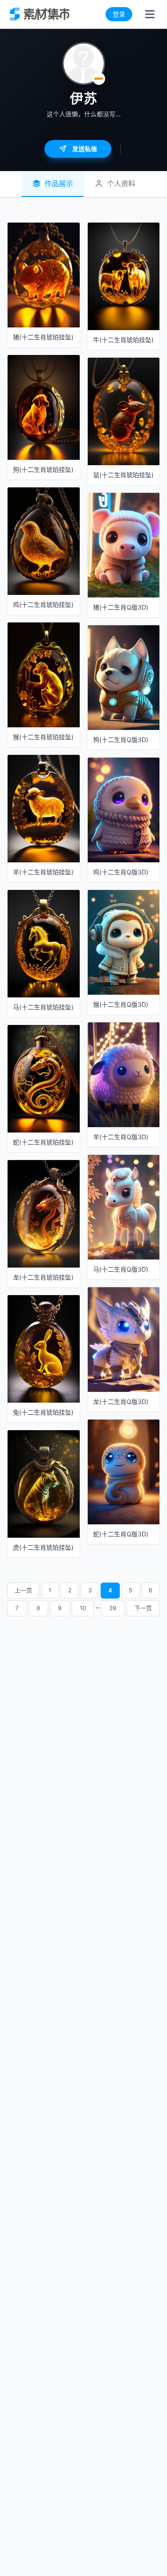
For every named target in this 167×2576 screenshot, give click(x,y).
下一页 (143, 1608)
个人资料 (121, 183)
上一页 (23, 1590)
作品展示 (59, 183)
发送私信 (85, 149)
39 (113, 1608)
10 (83, 1608)
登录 (119, 14)
